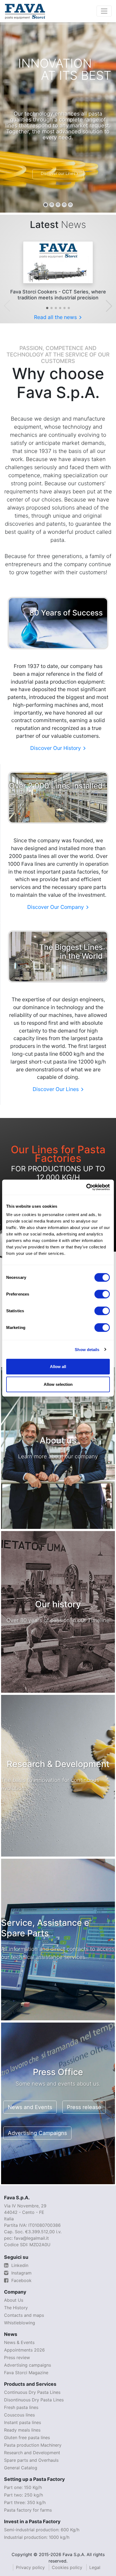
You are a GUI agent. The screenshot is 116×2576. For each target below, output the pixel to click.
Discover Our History (56, 748)
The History (16, 2308)
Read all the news (56, 317)
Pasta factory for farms (28, 2510)
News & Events (19, 2342)
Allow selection (58, 1384)
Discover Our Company (56, 907)
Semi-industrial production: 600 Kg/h (42, 2530)
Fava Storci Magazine (26, 2373)
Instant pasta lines (23, 2422)
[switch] (102, 1294)
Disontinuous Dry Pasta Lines (34, 2400)
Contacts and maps (24, 2315)
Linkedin (19, 2265)
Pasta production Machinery (33, 2445)
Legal (95, 2567)
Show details (87, 1349)
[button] (47, 308)
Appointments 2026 (24, 2350)
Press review (17, 2357)
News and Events (30, 2107)
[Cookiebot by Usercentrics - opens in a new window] (86, 1187)
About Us (14, 2300)
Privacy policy (30, 2567)
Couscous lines (19, 2415)
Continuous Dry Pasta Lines (32, 2392)
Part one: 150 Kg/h (23, 2487)
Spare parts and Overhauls (31, 2460)
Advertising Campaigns (37, 2133)
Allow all (58, 1367)
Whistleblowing (20, 2323)
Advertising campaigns (28, 2365)
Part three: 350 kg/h (25, 2502)
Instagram (21, 2273)
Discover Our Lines (56, 1089)
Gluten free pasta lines (27, 2437)
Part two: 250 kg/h (23, 2495)
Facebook (21, 2280)
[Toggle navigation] (104, 11)
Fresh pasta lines (21, 2407)
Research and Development (32, 2453)
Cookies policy (67, 2567)
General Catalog (21, 2468)
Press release (84, 2107)
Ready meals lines (22, 2430)
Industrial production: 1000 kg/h (37, 2537)
